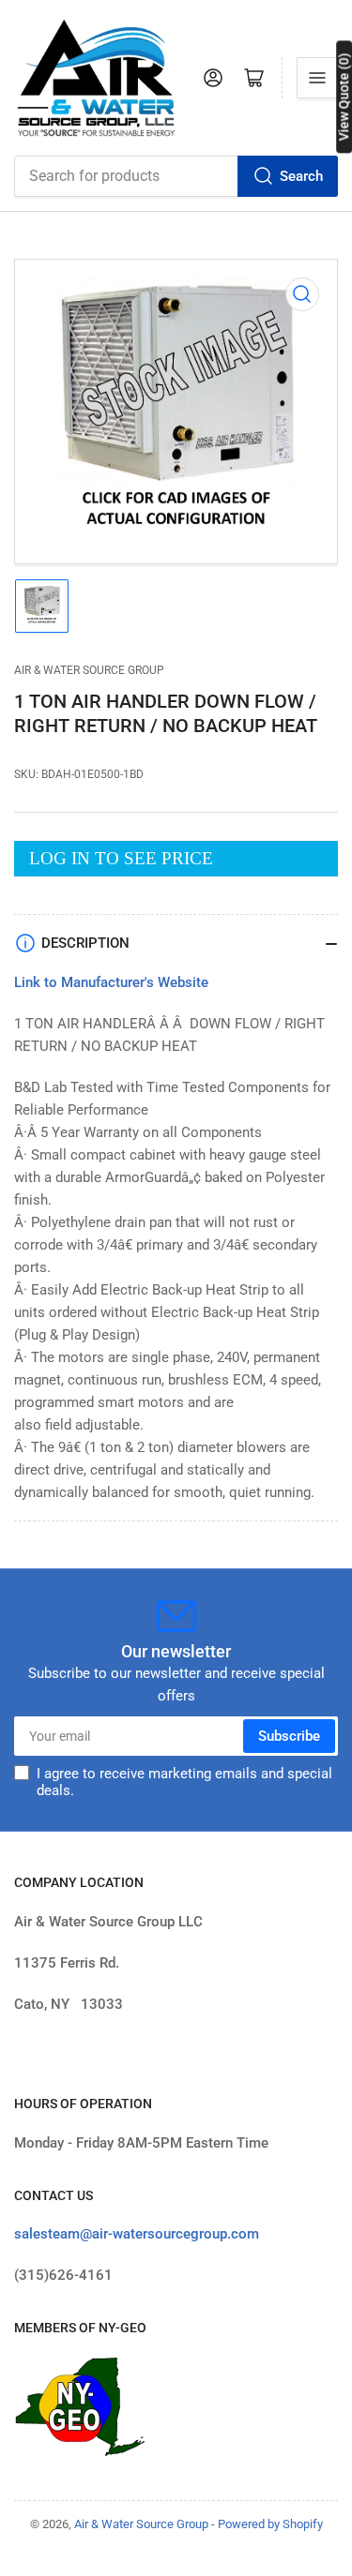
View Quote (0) (344, 97)
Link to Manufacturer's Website (111, 982)
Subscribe (289, 1736)
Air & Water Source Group (89, 670)
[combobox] (176, 176)
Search (301, 176)
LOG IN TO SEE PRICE (121, 858)
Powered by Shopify (270, 2524)
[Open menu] (317, 78)
